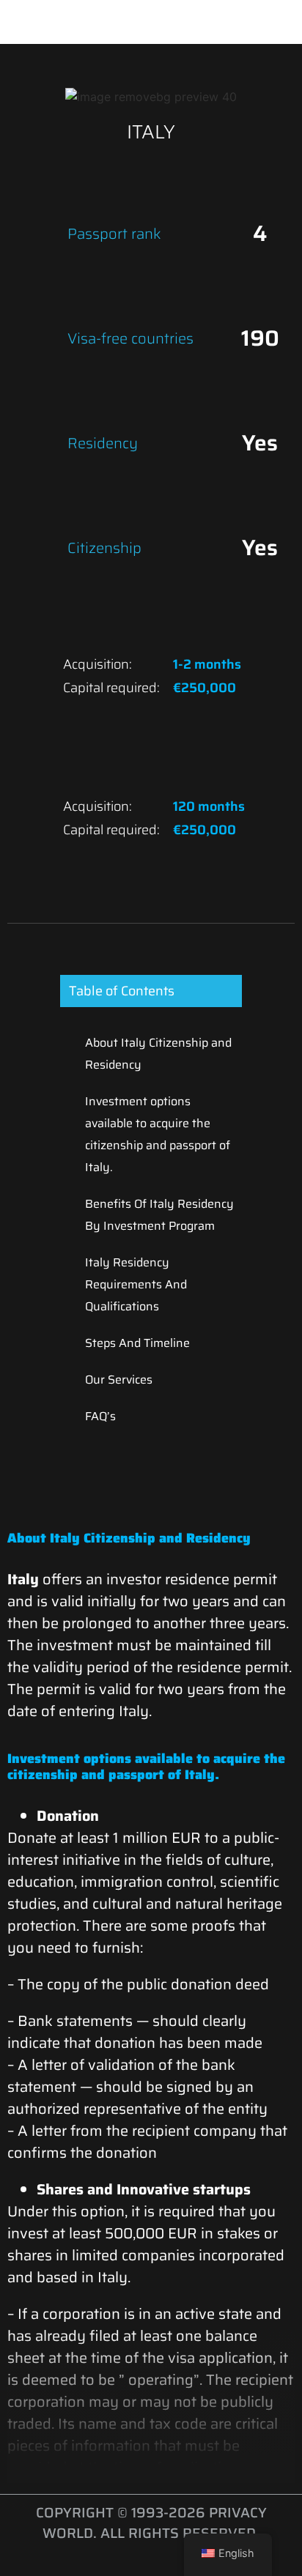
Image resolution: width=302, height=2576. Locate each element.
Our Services (119, 1380)
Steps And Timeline (137, 1343)
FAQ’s (100, 1416)
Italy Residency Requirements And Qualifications (136, 1284)
